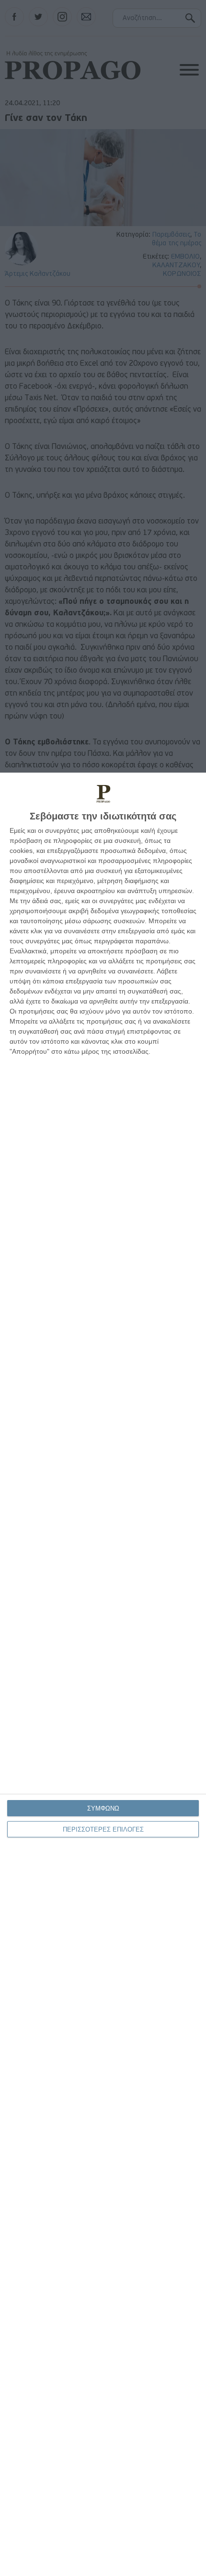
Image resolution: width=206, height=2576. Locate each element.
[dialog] (103, 1674)
